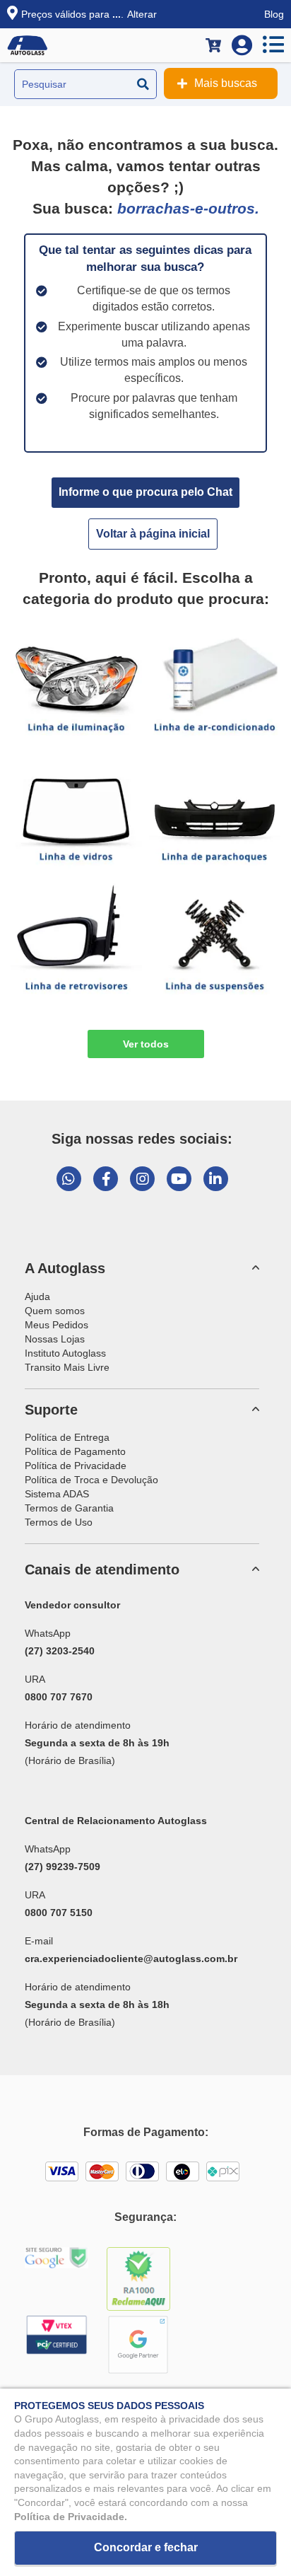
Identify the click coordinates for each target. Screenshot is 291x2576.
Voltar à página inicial (153, 534)
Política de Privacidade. (71, 2517)
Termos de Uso (59, 1522)
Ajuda (37, 1296)
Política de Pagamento (75, 1451)
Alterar (142, 14)
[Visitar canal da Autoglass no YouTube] (179, 1179)
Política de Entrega (67, 1437)
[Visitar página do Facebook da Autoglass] (106, 1179)
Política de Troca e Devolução (91, 1480)
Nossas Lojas (55, 1339)
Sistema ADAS (57, 1494)
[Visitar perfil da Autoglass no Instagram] (142, 1179)
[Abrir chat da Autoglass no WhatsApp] (69, 1179)
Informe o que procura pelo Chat (145, 492)
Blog (274, 14)
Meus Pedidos (57, 1325)
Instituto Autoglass (65, 1353)
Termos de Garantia (69, 1508)
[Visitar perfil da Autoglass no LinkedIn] (216, 1179)
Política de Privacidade (76, 1466)
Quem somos (55, 1311)
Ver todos (146, 1044)
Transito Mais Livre (67, 1367)
